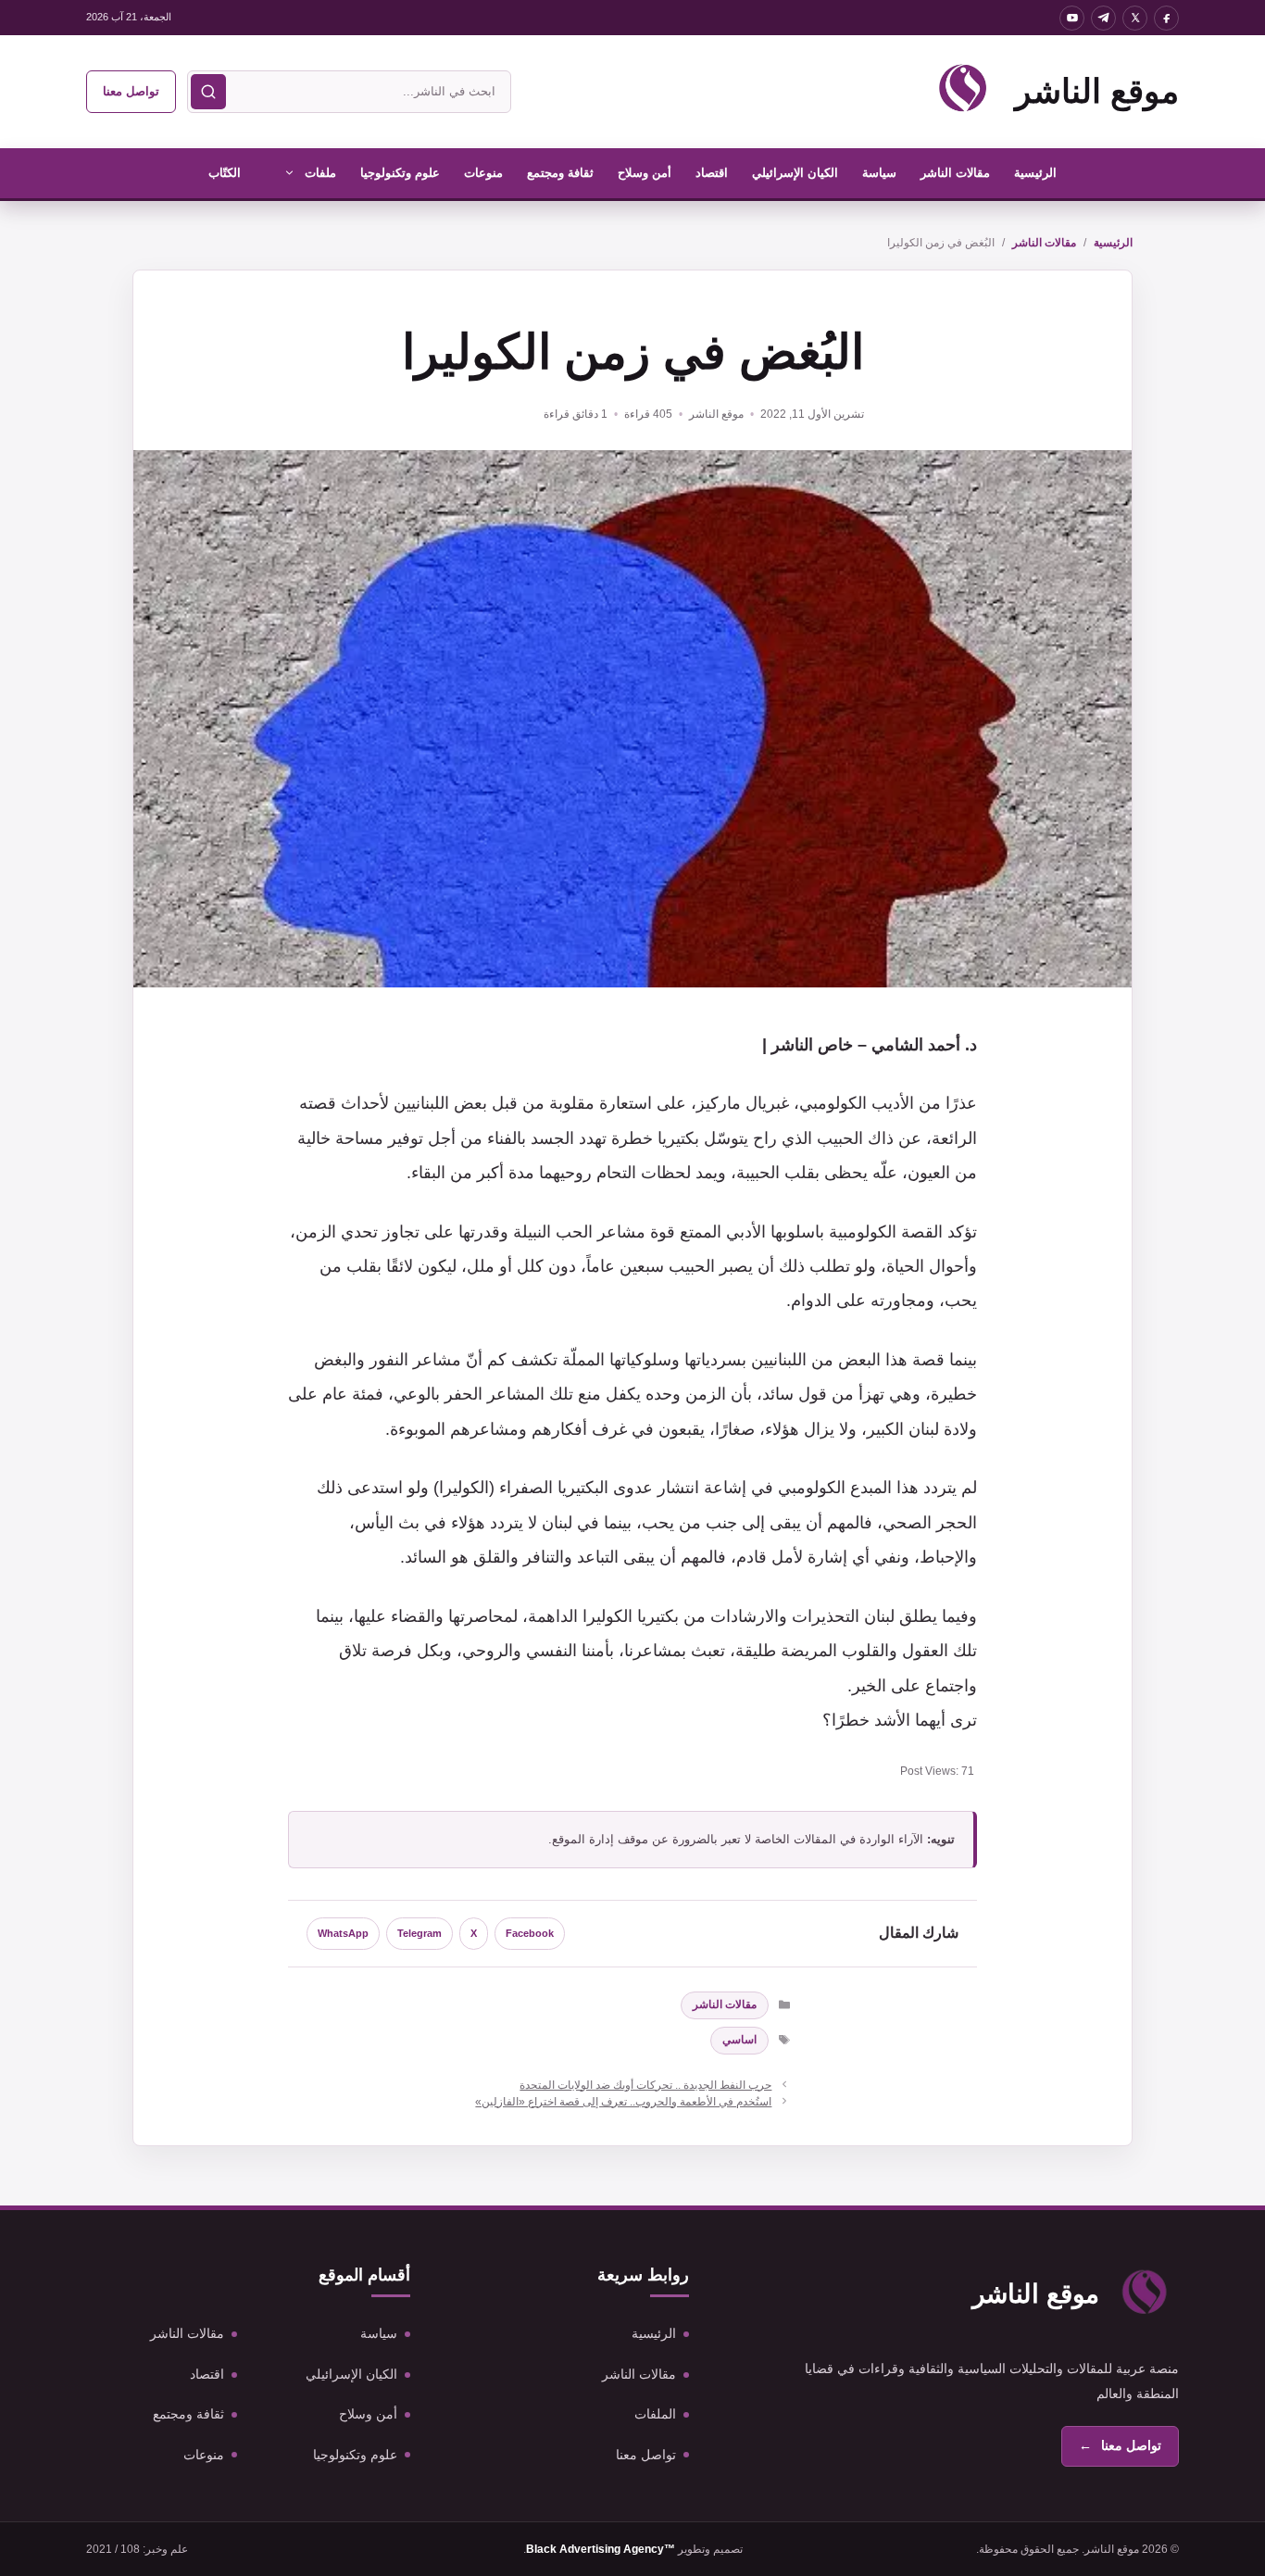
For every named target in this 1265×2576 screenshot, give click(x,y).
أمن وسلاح (645, 173)
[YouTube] (1072, 18)
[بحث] (208, 92)
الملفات (655, 2414)
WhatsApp (343, 1933)
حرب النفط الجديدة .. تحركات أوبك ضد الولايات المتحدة (645, 2085)
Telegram (420, 1933)
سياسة (879, 173)
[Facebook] (1166, 18)
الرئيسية (1035, 173)
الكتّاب (225, 173)
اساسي (739, 2040)
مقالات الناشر (955, 173)
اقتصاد (712, 173)
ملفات (320, 173)
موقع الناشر (1097, 91)
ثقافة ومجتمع (560, 173)
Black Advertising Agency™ (601, 2549)
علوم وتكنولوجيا (400, 173)
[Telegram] (1103, 18)
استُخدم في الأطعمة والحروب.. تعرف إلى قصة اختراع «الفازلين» (623, 2102)
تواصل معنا (131, 91)
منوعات (483, 173)
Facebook (530, 1933)
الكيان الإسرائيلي (795, 173)
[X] (1135, 18)
